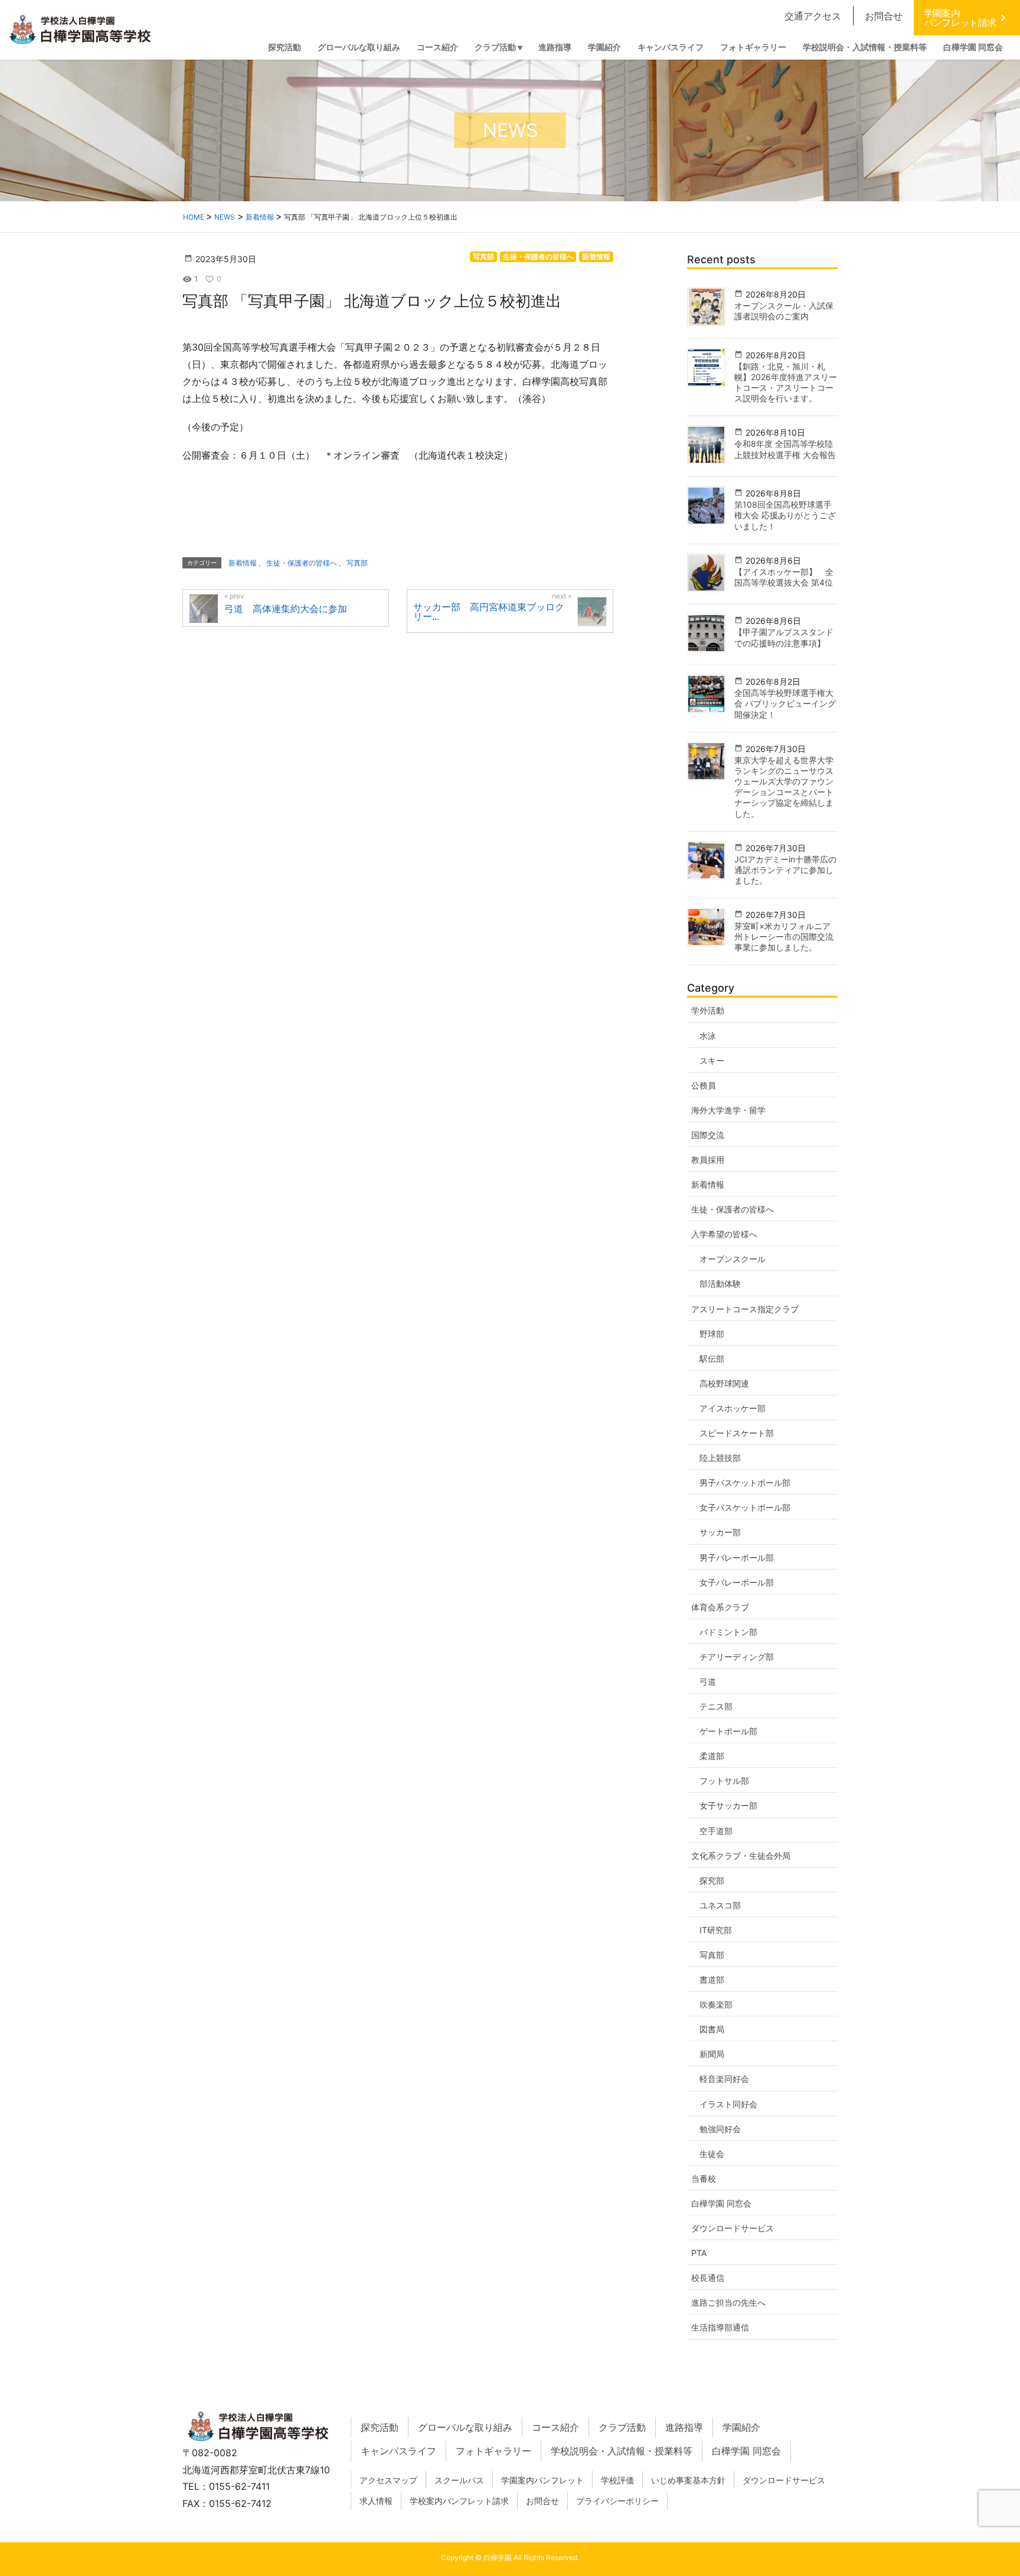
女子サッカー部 (728, 1805)
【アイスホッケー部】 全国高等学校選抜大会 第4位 (784, 577)
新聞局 (712, 2054)
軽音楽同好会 (724, 2079)
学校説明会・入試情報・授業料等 (622, 2451)
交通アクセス (813, 16)
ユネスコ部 (720, 1905)
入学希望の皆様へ (724, 1234)
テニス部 (716, 1706)
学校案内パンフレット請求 (459, 2501)
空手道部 (716, 1831)
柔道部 (712, 1756)
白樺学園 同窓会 (721, 2203)
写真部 (483, 256)
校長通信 (708, 2278)
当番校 (704, 2178)
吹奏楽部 (716, 2004)
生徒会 (712, 2154)
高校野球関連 (724, 1383)
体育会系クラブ (720, 1607)
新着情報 (596, 256)
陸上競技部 (720, 1458)
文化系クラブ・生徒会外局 (741, 1856)
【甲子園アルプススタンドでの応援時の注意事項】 (784, 637)
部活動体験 (720, 1284)
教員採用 (708, 1160)
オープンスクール (733, 1259)
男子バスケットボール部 (745, 1482)
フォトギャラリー (493, 2451)
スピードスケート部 (737, 1433)
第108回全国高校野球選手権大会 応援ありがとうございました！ (785, 515)
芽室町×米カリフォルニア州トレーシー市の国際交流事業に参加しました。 (784, 936)
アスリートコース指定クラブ (745, 1309)
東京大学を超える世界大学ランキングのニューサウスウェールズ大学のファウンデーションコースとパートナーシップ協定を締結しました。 (784, 787)
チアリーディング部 (737, 1657)
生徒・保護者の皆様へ (538, 256)
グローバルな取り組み (465, 2427)
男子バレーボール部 (737, 1557)
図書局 (712, 2029)
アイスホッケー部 (733, 1408)
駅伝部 (712, 1359)
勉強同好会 (720, 2129)
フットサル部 (724, 1781)
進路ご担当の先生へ (728, 2302)
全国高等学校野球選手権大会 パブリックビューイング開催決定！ (785, 703)
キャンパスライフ (398, 2451)
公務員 (704, 1085)
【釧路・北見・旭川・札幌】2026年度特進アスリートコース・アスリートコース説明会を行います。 (786, 383)
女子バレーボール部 (737, 1582)
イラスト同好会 (728, 2104)
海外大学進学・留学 (728, 1110)
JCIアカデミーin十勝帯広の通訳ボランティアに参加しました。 (785, 870)
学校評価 (617, 2480)
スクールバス (459, 2480)
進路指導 (684, 2427)
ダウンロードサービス (733, 2228)
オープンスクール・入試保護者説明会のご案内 (784, 311)
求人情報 (376, 2501)
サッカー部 (720, 1532)
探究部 (712, 1880)
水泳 (708, 1036)
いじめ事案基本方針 (688, 2480)
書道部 (712, 1980)
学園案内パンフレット (542, 2480)
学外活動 (708, 1010)
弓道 (708, 1681)
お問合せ (884, 16)
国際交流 (708, 1135)
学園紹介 (741, 2427)
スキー (712, 1060)
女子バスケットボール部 (745, 1507)
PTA (699, 2253)
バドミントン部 (728, 1632)
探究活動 (380, 2427)
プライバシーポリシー (617, 2501)
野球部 (712, 1334)
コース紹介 (555, 2427)
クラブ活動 (622, 2427)
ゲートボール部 (728, 1731)
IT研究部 (716, 1930)
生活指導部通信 (720, 2327)
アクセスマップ (388, 2480)
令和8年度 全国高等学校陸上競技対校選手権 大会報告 (785, 449)
